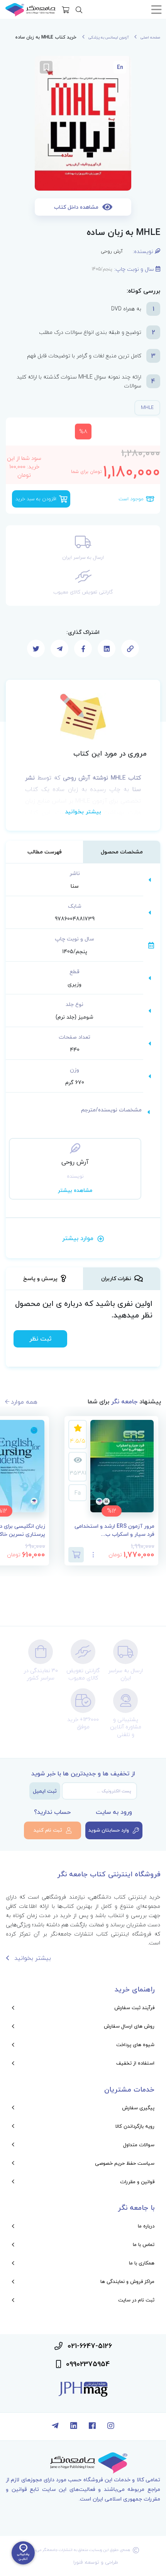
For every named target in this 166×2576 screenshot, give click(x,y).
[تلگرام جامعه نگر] (55, 2427)
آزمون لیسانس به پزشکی (108, 37)
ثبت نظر (40, 1339)
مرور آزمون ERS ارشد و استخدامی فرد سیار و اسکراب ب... (114, 1530)
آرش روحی (112, 251)
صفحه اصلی (150, 37)
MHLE (147, 408)
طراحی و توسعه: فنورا (96, 2562)
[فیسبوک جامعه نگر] (92, 2427)
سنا (75, 886)
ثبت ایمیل (45, 1791)
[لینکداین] (74, 2427)
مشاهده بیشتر (75, 1190)
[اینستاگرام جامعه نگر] (111, 2427)
